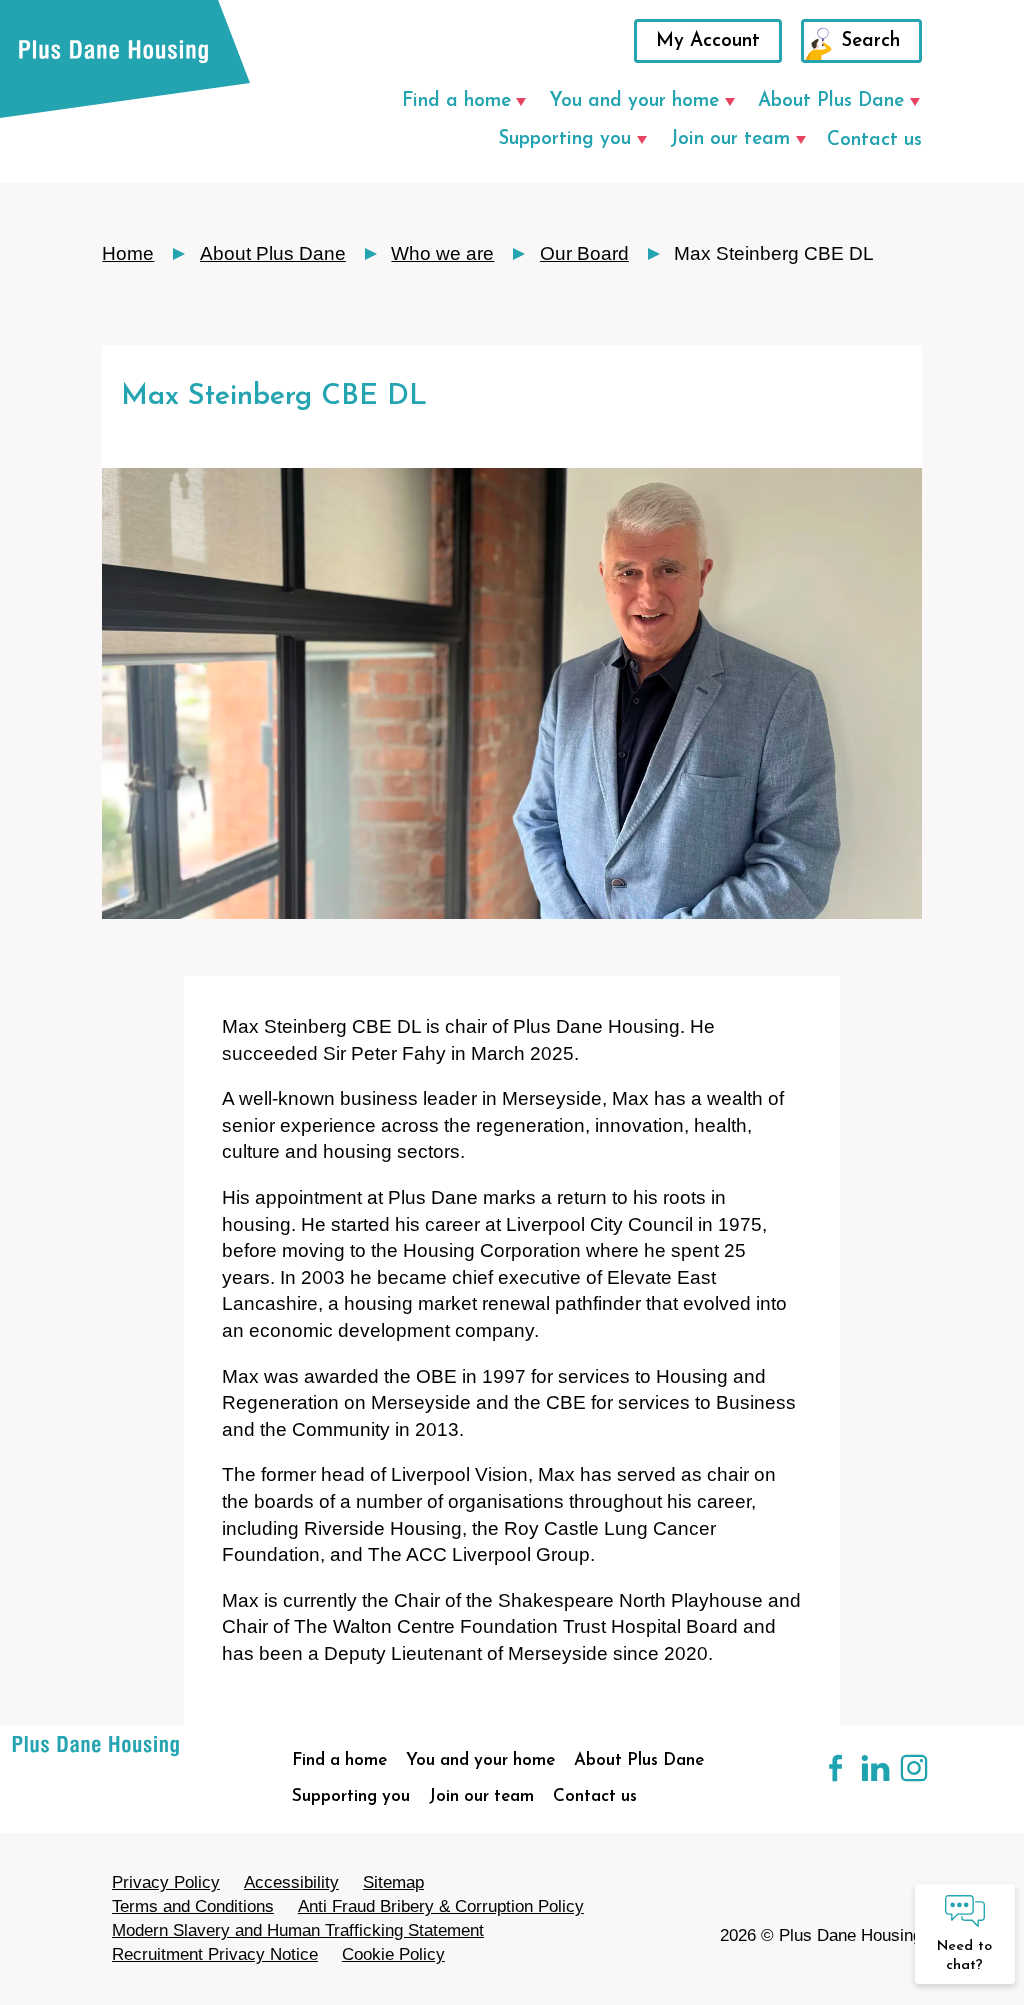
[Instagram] (902, 1779)
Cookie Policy (393, 1954)
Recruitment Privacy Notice (215, 1954)
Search (871, 41)
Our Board (584, 253)
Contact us (874, 140)
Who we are (442, 253)
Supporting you (565, 139)
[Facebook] (825, 1779)
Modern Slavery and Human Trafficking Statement (298, 1930)
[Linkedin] (864, 1779)
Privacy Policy (166, 1882)
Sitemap (393, 1882)
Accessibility (291, 1882)
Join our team (730, 139)
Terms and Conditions (193, 1906)
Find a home (456, 101)
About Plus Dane (831, 101)
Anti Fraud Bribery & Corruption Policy (441, 1906)
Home (128, 253)
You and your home (634, 101)
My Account (708, 41)
